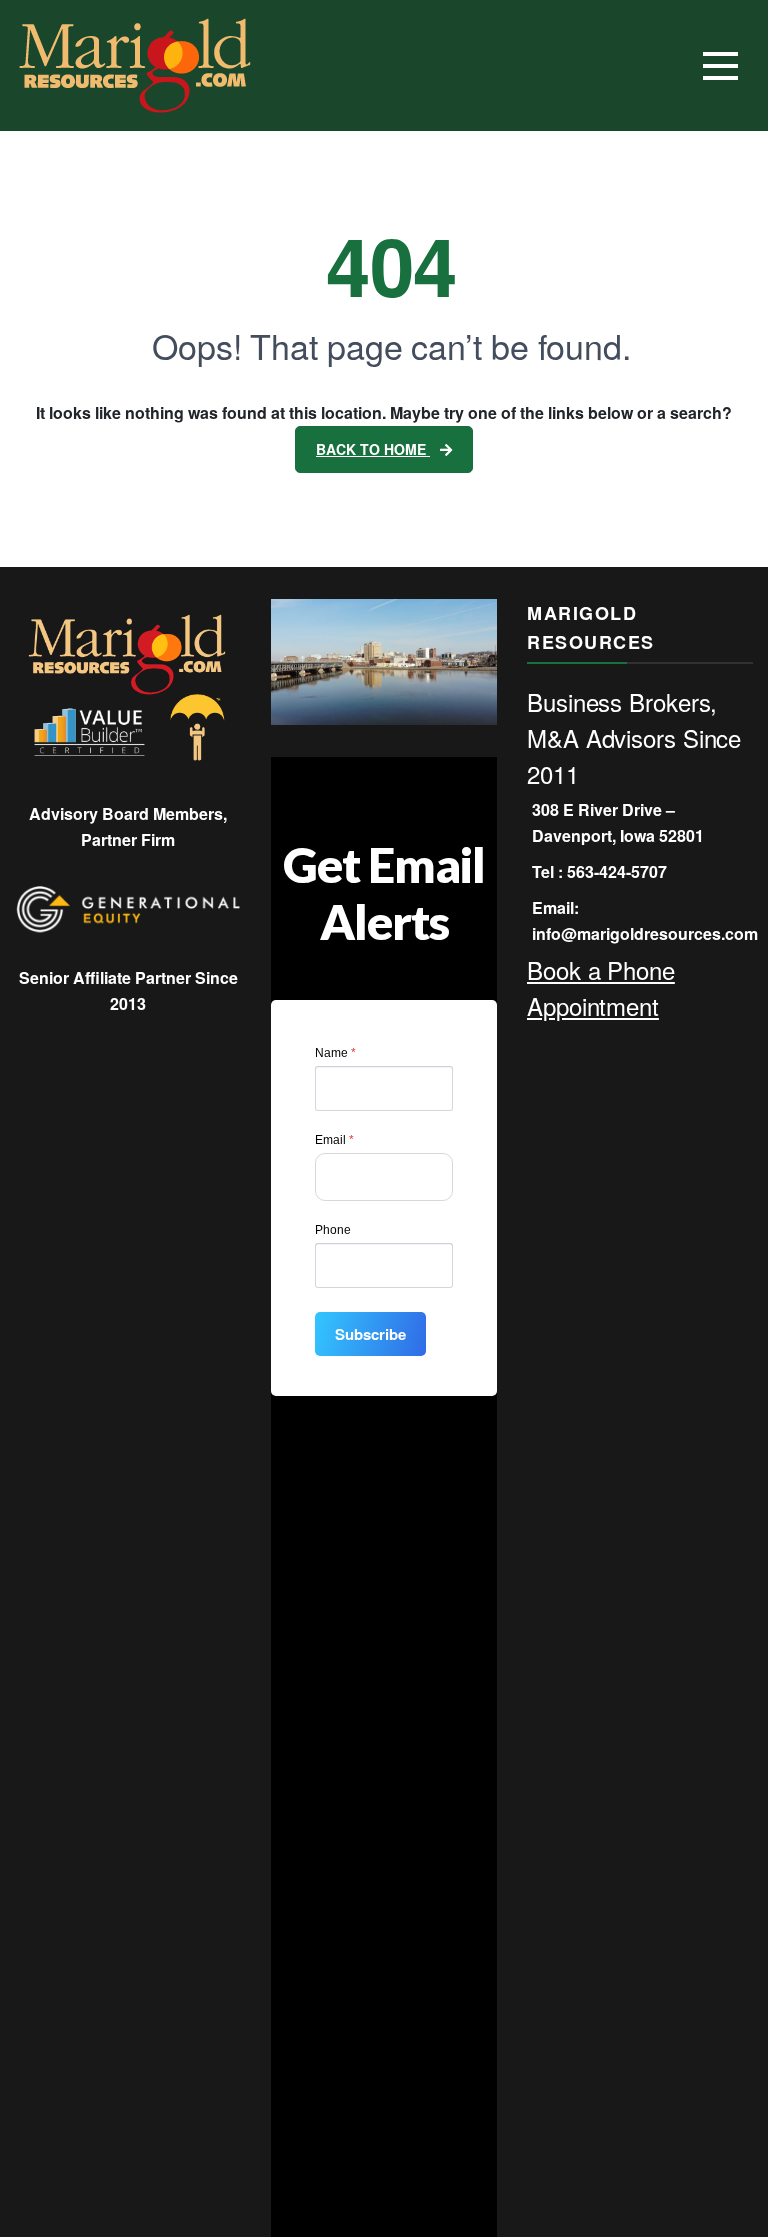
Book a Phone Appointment (601, 987)
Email (334, 1140)
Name (335, 1053)
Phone (333, 1230)
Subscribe (370, 1334)
